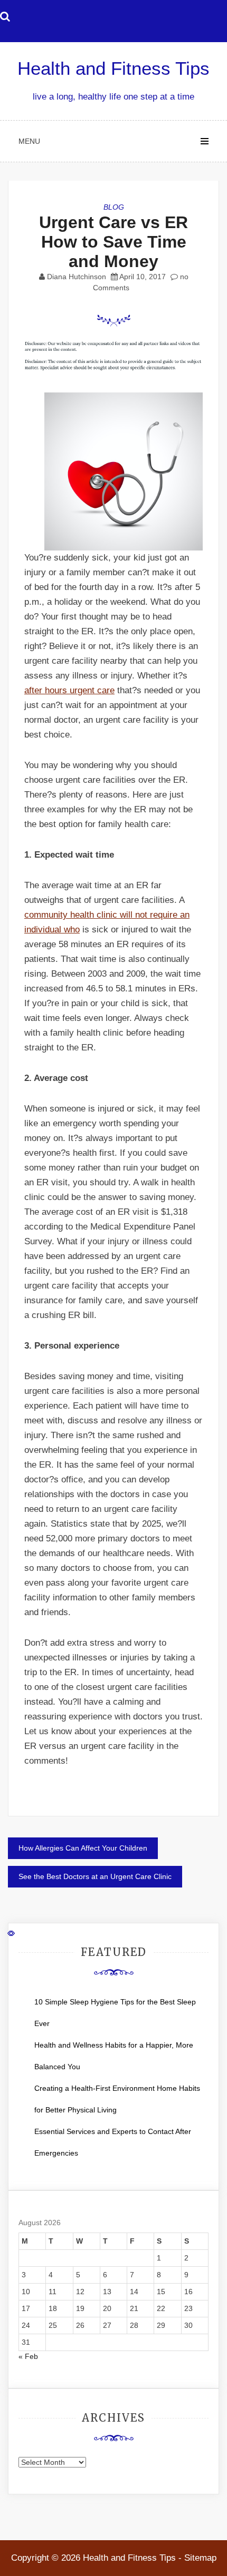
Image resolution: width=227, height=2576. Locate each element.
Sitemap (200, 2558)
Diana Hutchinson (77, 277)
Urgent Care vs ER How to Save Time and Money (113, 242)
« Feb (28, 2356)
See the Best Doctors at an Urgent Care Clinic (95, 1876)
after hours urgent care (69, 690)
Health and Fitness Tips (113, 68)
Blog (114, 207)
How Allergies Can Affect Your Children (83, 1848)
